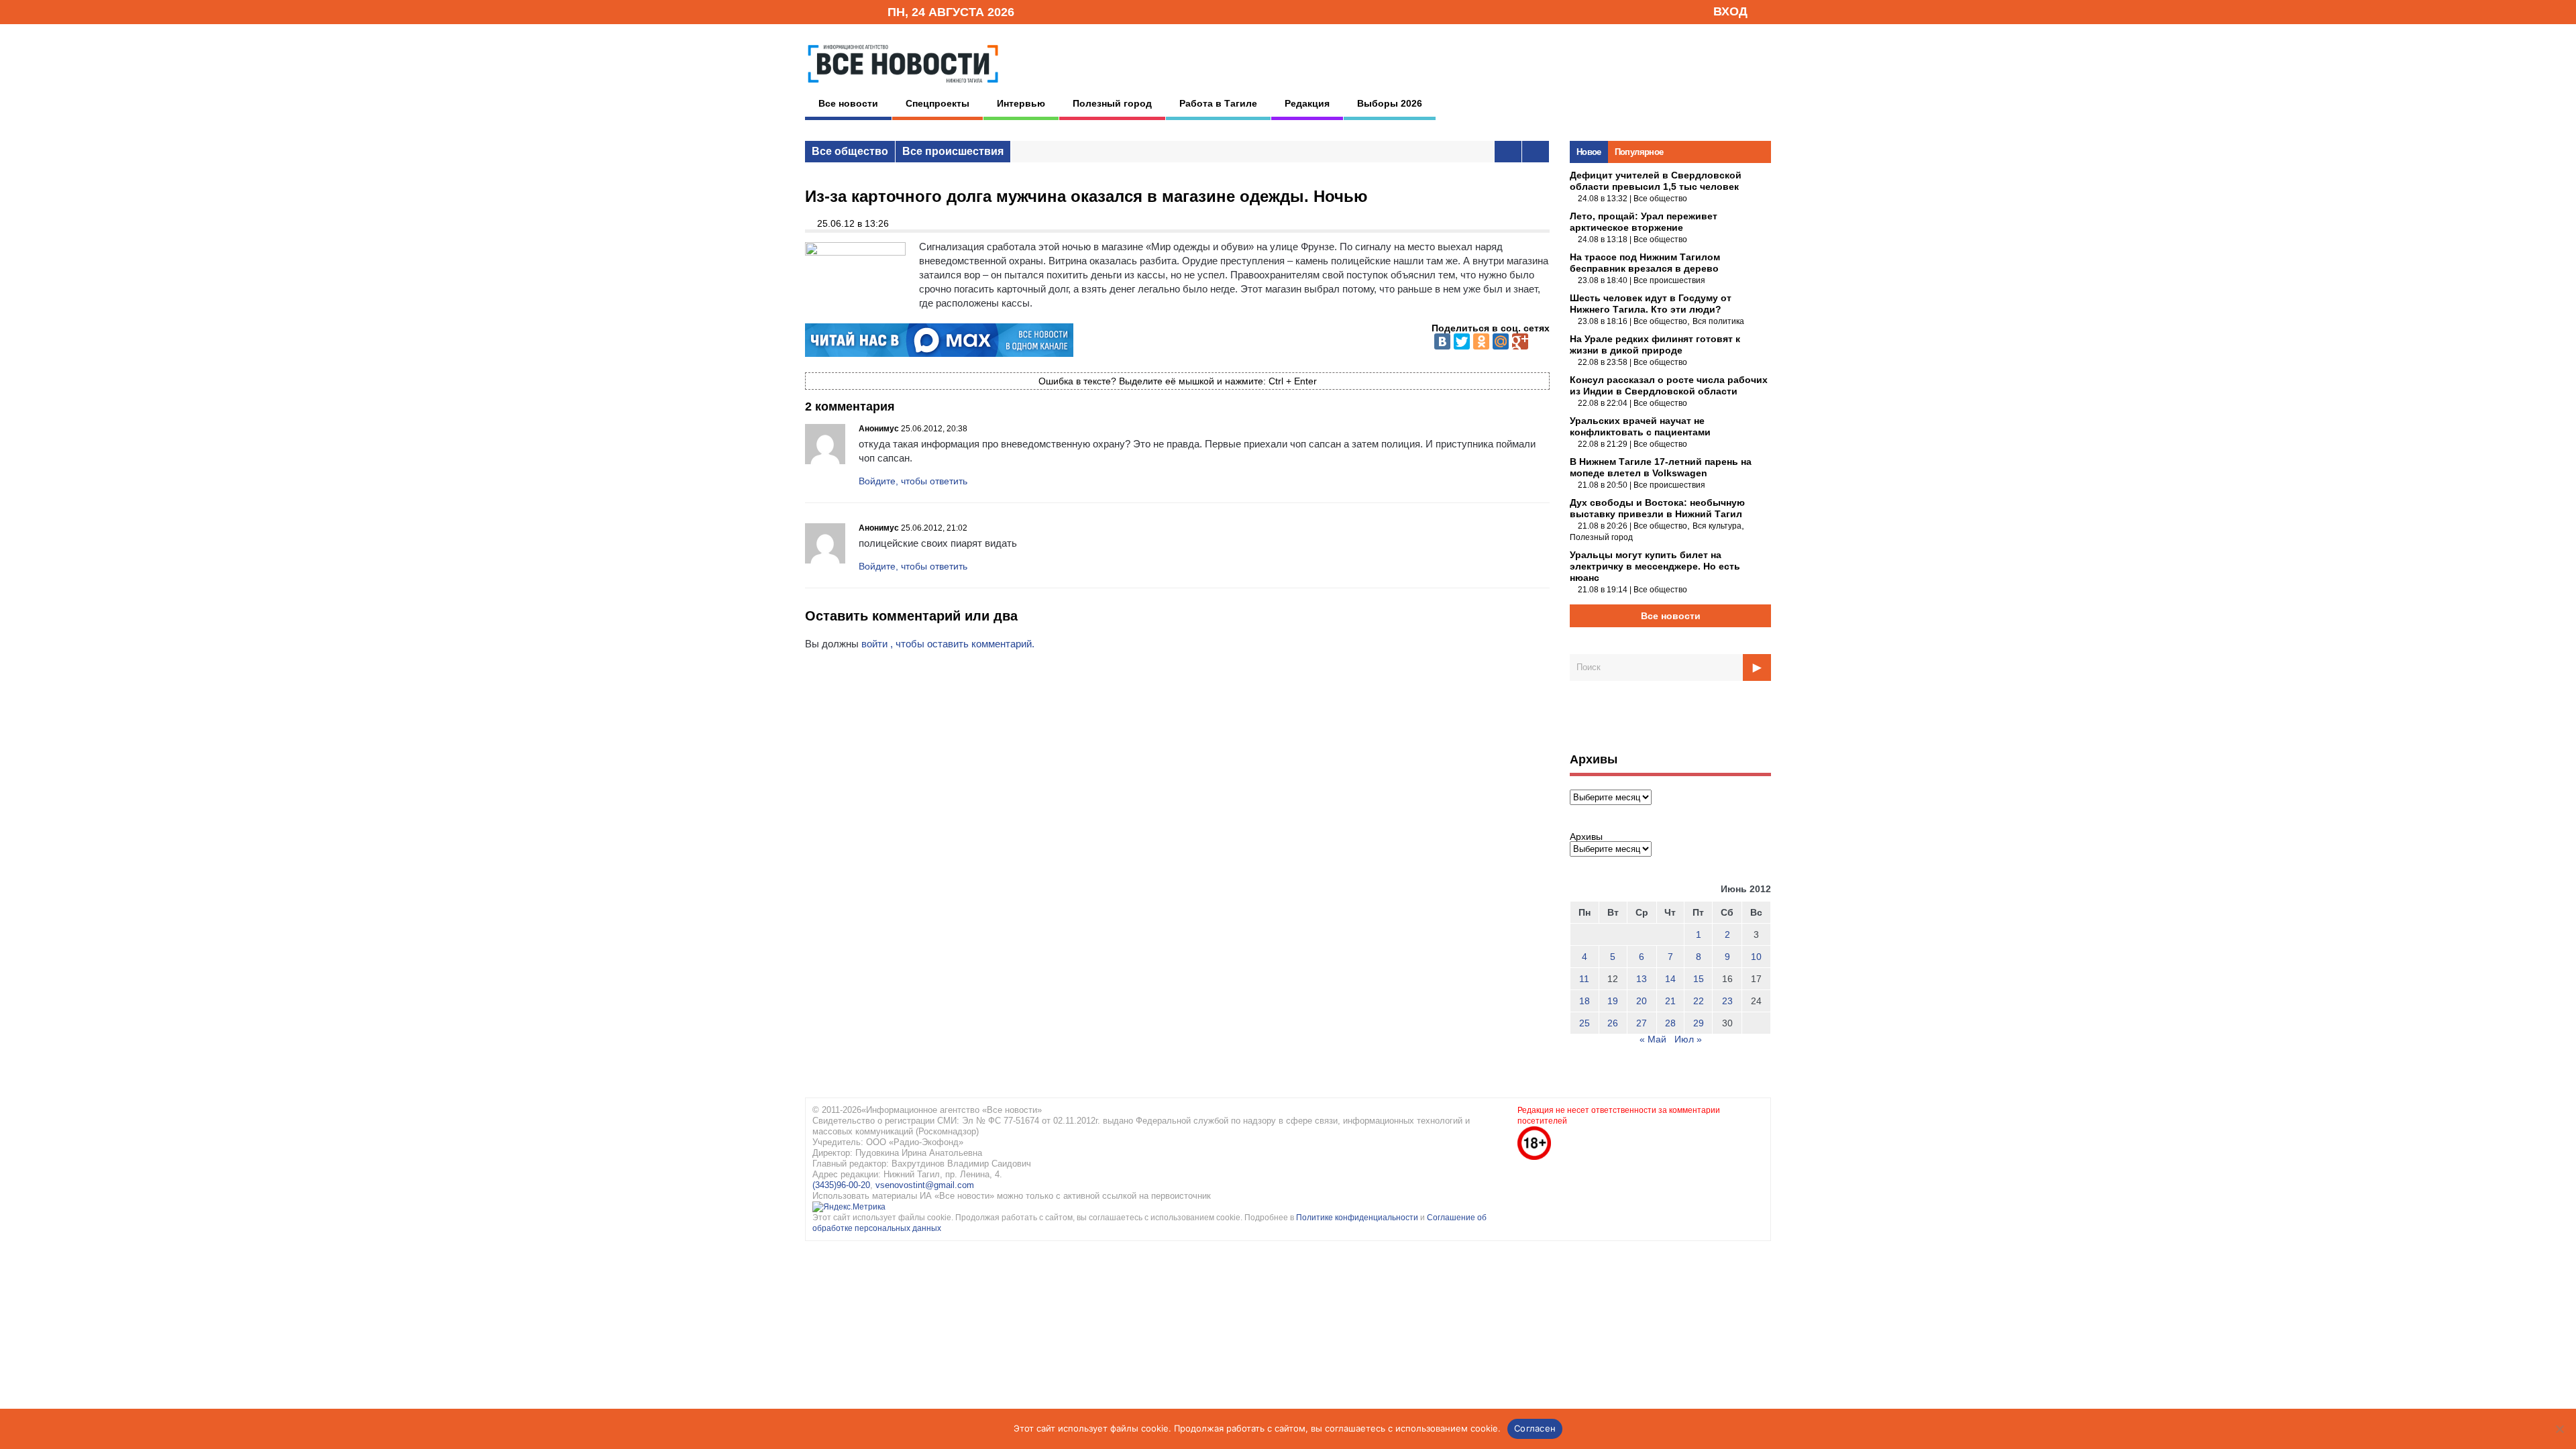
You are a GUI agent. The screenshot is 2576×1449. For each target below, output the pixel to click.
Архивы (1586, 837)
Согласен (1535, 1428)
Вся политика (1718, 321)
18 (1585, 1001)
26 (1613, 1023)
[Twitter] (1462, 341)
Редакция (1307, 103)
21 (1670, 1001)
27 (1642, 1023)
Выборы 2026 (1390, 103)
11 (1584, 979)
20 (1642, 1001)
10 (1756, 957)
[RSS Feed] (834, 11)
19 (1613, 1001)
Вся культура (1717, 526)
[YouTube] (855, 11)
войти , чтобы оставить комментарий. (948, 644)
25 (1585, 1023)
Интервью (1021, 103)
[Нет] (2559, 1429)
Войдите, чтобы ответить (913, 481)
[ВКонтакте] (1442, 341)
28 (1670, 1023)
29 (1699, 1023)
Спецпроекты (937, 103)
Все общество (850, 151)
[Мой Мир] (1501, 341)
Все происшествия (953, 151)
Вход (1730, 11)
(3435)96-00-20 (841, 1185)
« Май (1653, 1039)
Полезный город (1112, 103)
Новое (1589, 152)
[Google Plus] (1520, 341)
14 (1670, 979)
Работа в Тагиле (1218, 103)
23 (1727, 1001)
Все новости (848, 103)
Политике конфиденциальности (1358, 1218)
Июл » (1688, 1039)
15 (1699, 979)
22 (1699, 1001)
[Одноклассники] (1481, 341)
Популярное (1639, 152)
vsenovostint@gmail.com (925, 1185)
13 (1642, 979)
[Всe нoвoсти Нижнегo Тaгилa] (903, 87)
